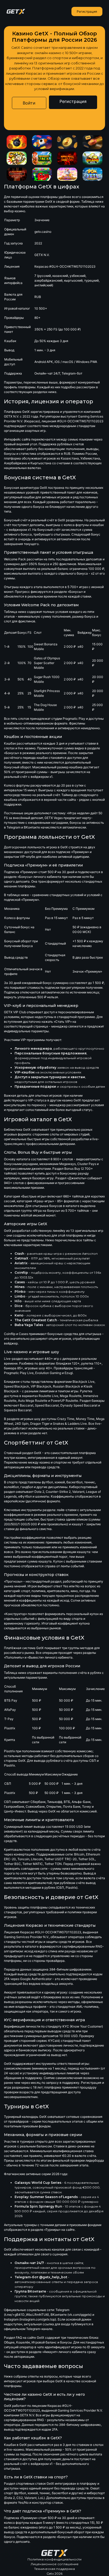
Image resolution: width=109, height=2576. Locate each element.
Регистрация (87, 11)
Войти (29, 103)
